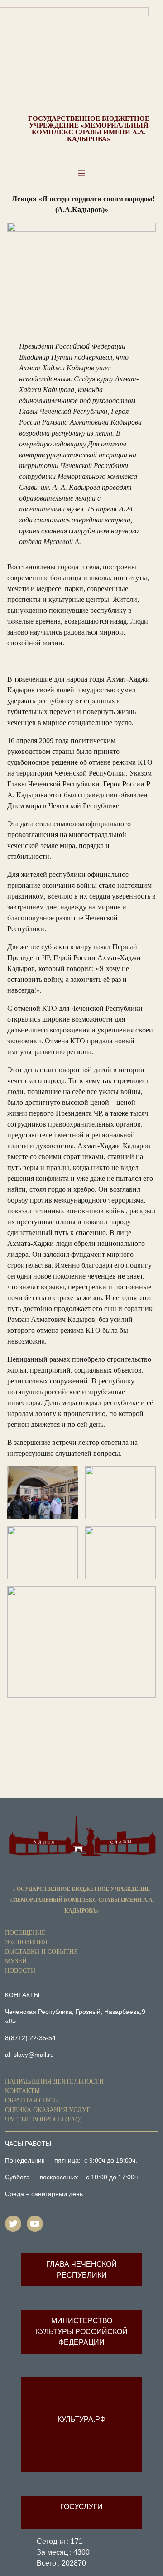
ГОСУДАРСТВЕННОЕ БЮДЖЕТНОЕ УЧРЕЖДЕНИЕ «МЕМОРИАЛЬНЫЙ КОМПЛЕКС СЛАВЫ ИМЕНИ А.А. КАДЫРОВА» (89, 129)
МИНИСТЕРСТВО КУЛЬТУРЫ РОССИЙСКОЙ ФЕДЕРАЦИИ (82, 2332)
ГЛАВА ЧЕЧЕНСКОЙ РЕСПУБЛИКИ (81, 2270)
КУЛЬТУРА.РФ (81, 2419)
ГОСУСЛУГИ (81, 2507)
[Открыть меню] (81, 173)
